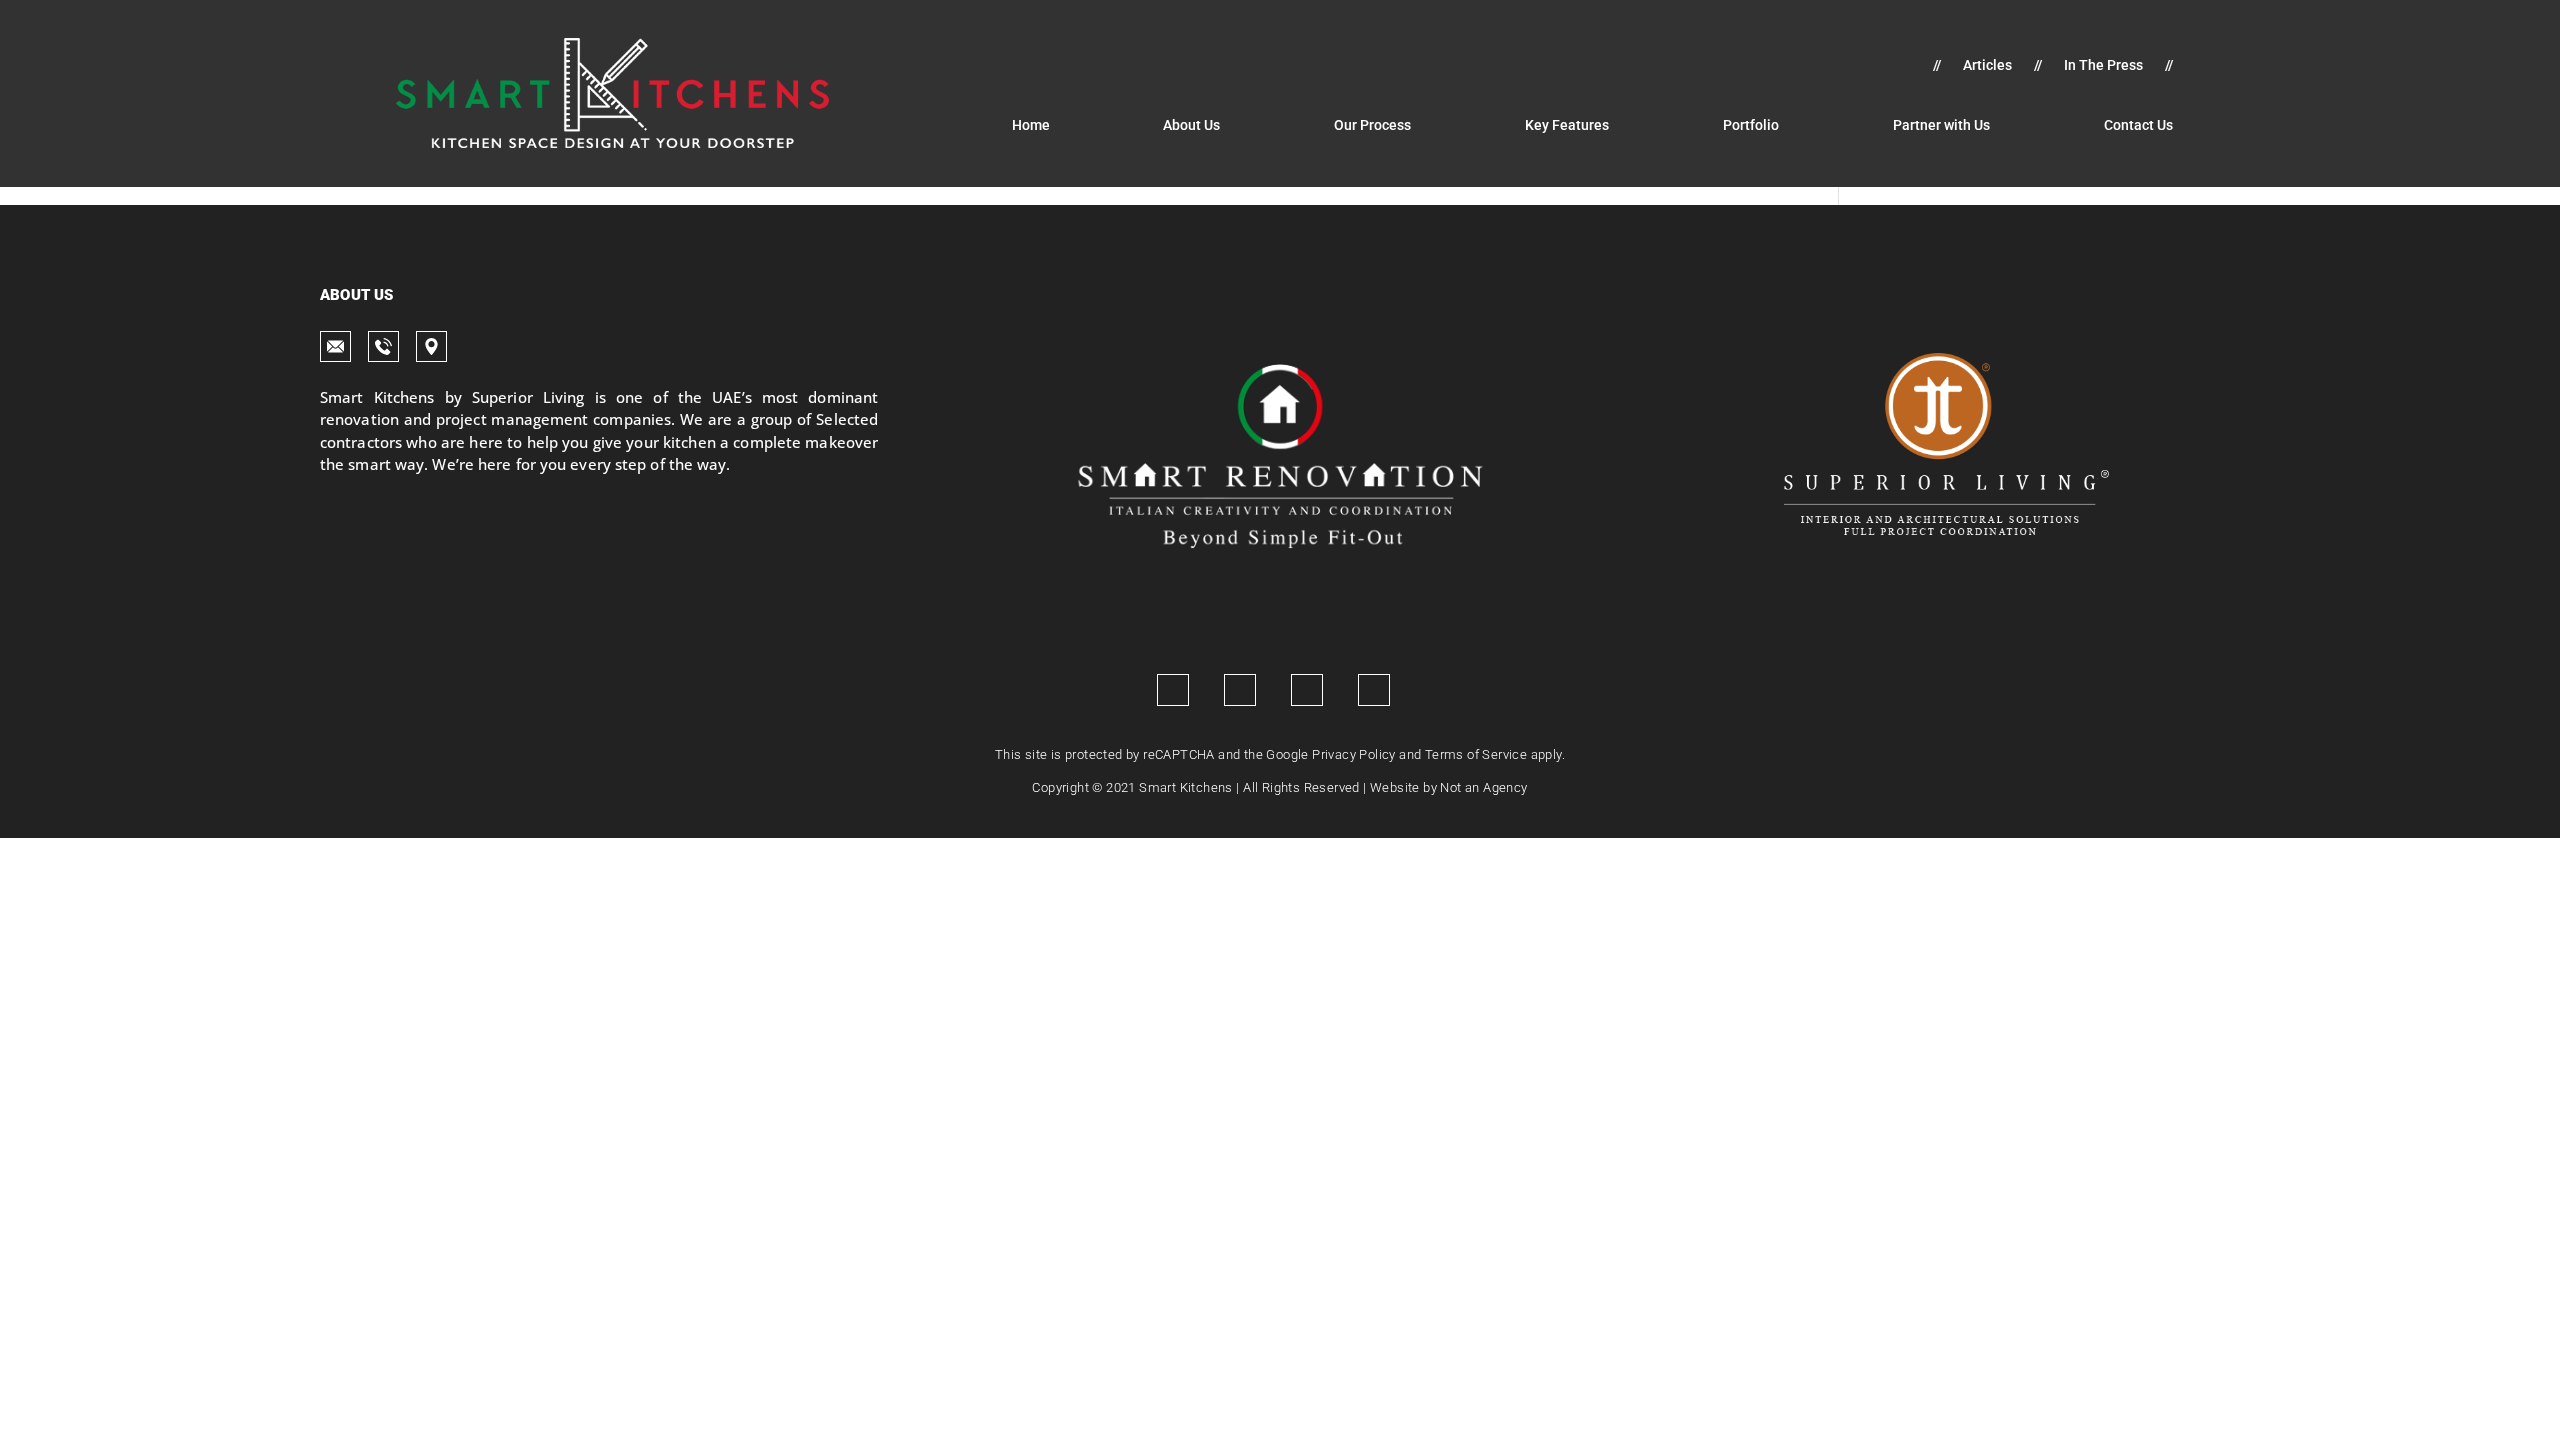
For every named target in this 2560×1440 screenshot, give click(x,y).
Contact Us (2138, 125)
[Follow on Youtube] (1307, 690)
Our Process (1372, 125)
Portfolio (1751, 125)
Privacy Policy (1354, 754)
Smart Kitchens (1186, 787)
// (1937, 65)
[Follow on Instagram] (1240, 690)
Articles (1987, 65)
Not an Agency (1483, 787)
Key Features (1567, 125)
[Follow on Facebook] (1173, 690)
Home (1031, 125)
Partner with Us (1941, 125)
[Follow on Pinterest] (1374, 690)
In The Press (2103, 65)
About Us (1191, 125)
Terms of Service (1476, 754)
